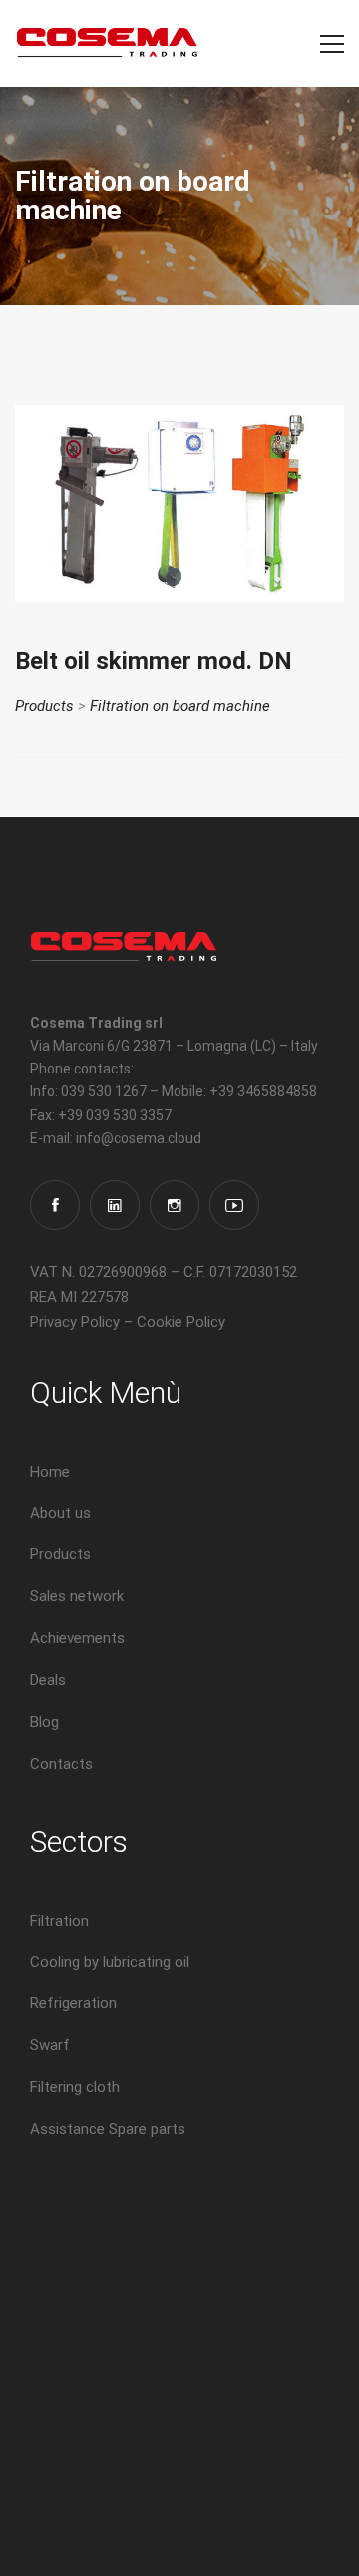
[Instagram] (175, 1205)
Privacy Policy (75, 1322)
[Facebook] (55, 1205)
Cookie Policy (181, 1322)
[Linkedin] (115, 1205)
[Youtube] (234, 1205)
